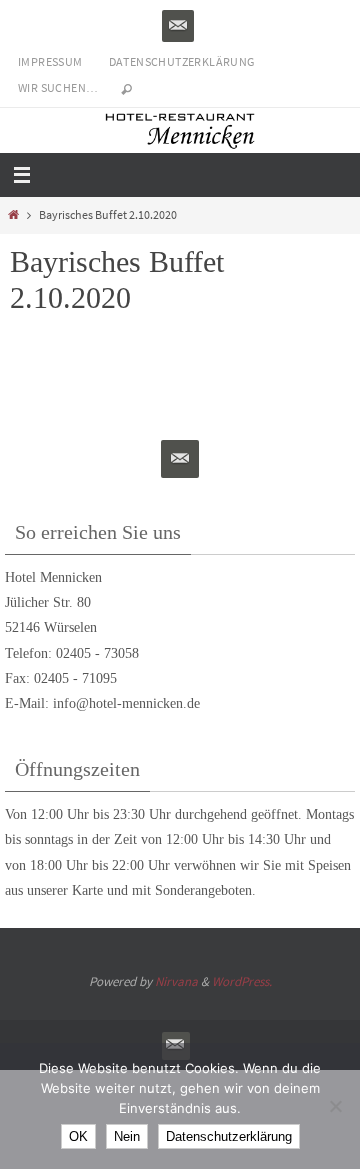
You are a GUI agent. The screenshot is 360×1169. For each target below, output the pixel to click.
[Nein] (335, 1106)
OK (78, 1136)
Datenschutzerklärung (182, 61)
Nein (127, 1136)
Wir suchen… (58, 87)
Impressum (50, 61)
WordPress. (242, 981)
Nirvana (176, 981)
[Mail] (178, 26)
